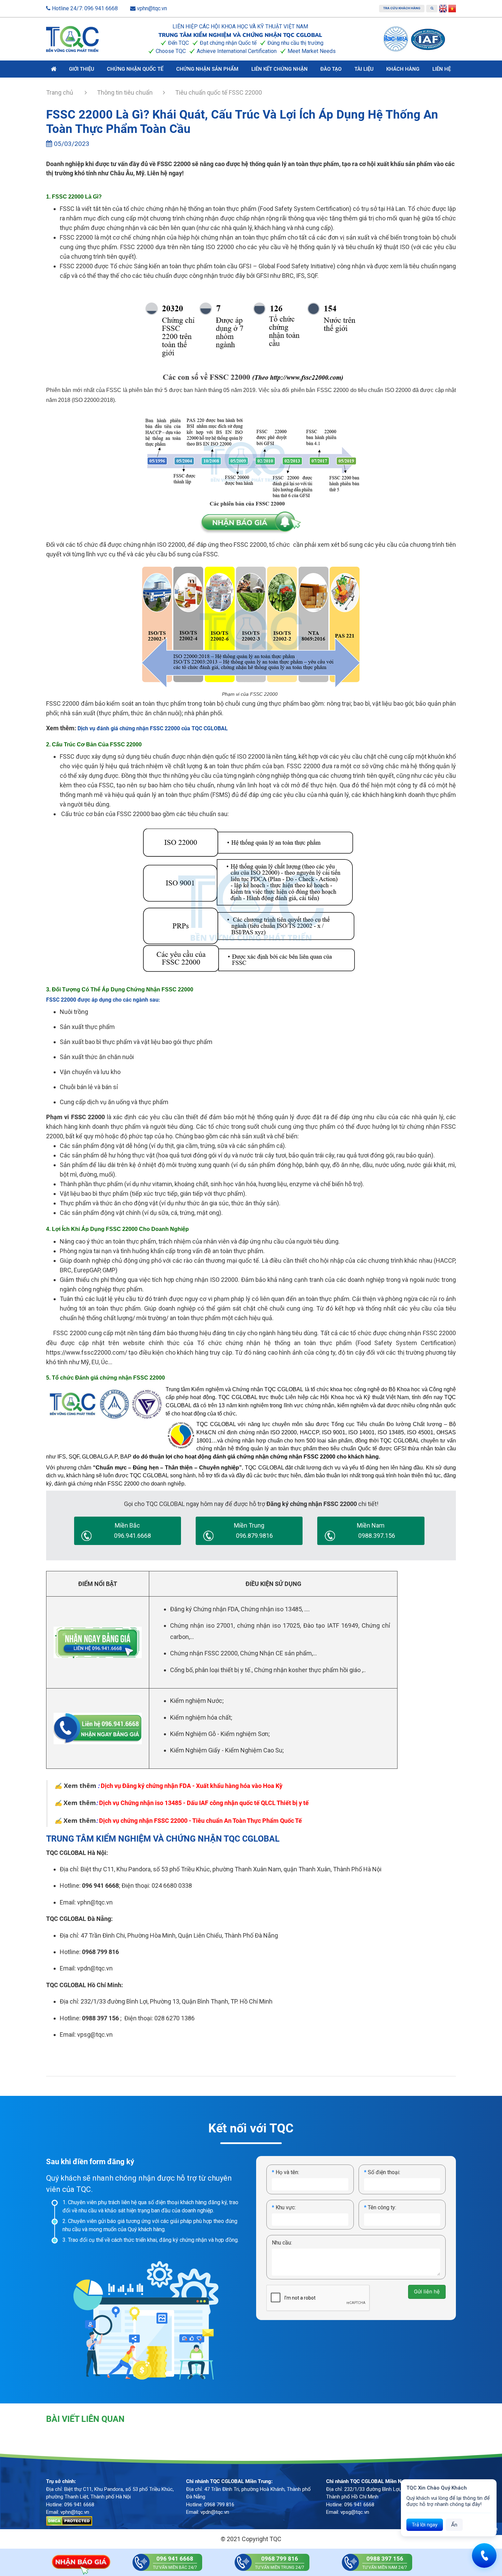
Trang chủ (60, 92)
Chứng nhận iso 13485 (271, 1609)
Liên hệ (442, 69)
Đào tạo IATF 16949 (331, 1625)
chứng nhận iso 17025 (269, 1625)
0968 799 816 (100, 1952)
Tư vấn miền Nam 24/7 (385, 2563)
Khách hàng (403, 69)
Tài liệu (364, 69)
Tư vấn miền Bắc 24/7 (175, 2563)
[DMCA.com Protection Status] (69, 2521)
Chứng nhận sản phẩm (207, 69)
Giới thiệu (82, 69)
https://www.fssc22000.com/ (87, 1352)
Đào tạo (331, 69)
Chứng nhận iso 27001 (202, 1625)
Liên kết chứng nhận (280, 69)
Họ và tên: (285, 2172)
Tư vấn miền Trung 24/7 (280, 2563)
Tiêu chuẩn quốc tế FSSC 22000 (219, 92)
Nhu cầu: (282, 2243)
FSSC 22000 (77, 237)
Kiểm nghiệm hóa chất (200, 1717)
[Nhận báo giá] (81, 2562)
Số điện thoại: (382, 2172)
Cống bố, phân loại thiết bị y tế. (211, 1670)
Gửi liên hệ (427, 2292)
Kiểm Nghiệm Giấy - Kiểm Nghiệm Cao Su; (227, 1750)
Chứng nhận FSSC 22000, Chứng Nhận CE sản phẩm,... (243, 1653)
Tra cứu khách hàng (402, 8)
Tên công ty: (380, 2207)
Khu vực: (284, 2207)
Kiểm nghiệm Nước (196, 1701)
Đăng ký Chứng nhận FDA (204, 1609)
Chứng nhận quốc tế (135, 69)
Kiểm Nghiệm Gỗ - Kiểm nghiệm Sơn (219, 1734)
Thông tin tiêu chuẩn (125, 92)
